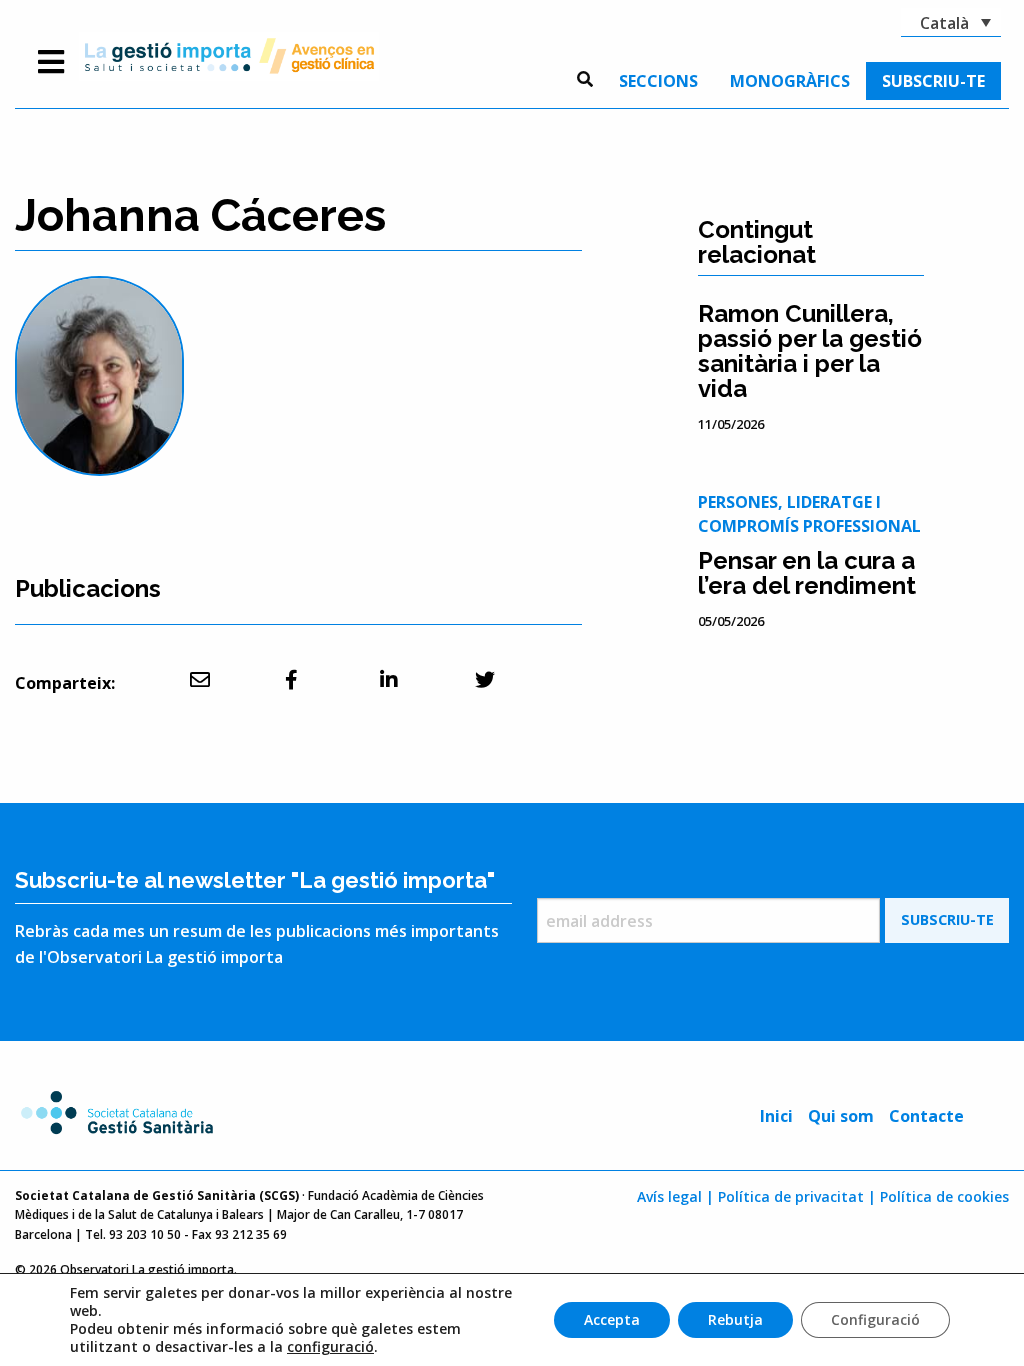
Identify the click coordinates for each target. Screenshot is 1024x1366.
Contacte (926, 1116)
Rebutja (735, 1319)
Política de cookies (944, 1196)
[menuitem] (658, 81)
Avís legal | (675, 1196)
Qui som (841, 1116)
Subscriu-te (933, 81)
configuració (330, 1347)
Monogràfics (790, 81)
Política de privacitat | (797, 1196)
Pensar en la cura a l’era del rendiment (807, 573)
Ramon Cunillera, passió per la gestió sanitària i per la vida (810, 351)
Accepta (612, 1319)
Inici (776, 1116)
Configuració (875, 1319)
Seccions (658, 81)
